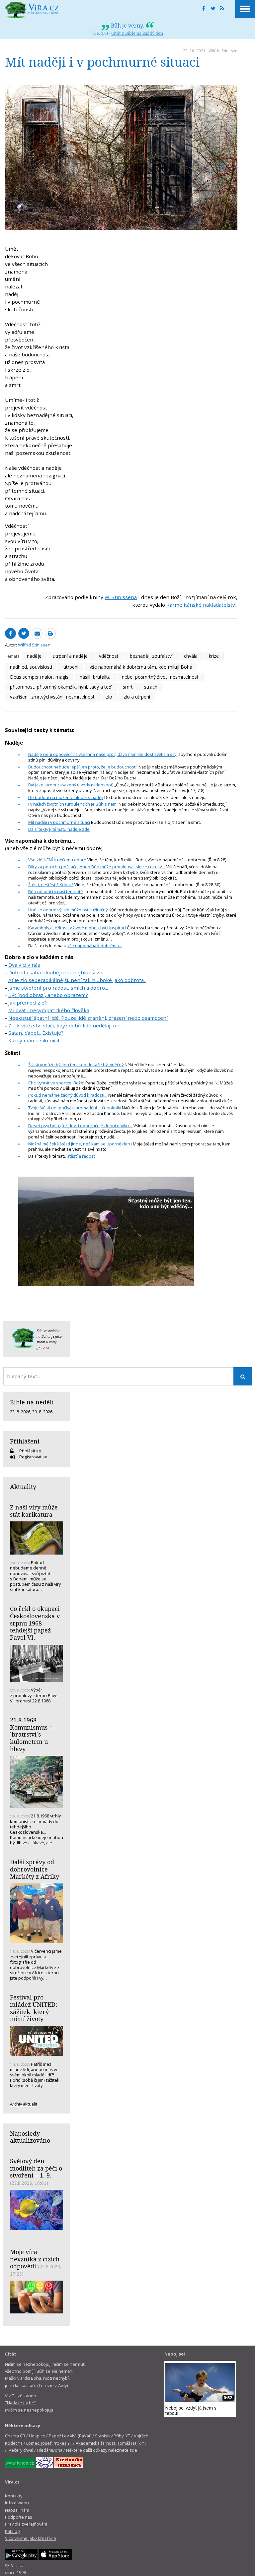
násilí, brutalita (95, 677)
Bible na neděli (32, 1402)
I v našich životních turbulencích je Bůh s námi (73, 804)
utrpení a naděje (70, 656)
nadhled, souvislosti (31, 667)
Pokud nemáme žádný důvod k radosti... (68, 1095)
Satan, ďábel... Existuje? (36, 1033)
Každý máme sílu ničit (34, 1040)
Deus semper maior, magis (39, 677)
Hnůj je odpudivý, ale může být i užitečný (68, 910)
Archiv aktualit (24, 2104)
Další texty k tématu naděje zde (59, 829)
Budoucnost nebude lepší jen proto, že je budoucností (83, 767)
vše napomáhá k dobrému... (95, 946)
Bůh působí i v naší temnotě (55, 891)
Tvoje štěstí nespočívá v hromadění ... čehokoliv (75, 1108)
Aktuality (23, 1487)
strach (151, 687)
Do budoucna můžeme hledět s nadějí (66, 797)
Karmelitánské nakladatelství (201, 605)
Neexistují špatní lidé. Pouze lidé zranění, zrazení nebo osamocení (88, 1018)
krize (214, 656)
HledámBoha (50, 2450)
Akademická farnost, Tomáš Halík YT (111, 2443)
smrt (128, 687)
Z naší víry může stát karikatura (34, 1511)
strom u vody (46, 1342)
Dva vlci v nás (24, 965)
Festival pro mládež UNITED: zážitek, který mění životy (34, 2008)
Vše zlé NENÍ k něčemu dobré (57, 860)
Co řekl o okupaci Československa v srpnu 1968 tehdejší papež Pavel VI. (35, 1623)
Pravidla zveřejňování (26, 2524)
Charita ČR (15, 2436)
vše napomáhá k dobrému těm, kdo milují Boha (141, 667)
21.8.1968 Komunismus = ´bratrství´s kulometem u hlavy (31, 1734)
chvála (191, 656)
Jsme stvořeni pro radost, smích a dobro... (58, 988)
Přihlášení (25, 1441)
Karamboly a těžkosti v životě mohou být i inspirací (77, 928)
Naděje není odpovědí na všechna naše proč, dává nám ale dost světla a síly (102, 754)
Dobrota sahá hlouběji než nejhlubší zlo (56, 972)
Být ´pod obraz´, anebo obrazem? (48, 995)
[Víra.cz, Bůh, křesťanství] (32, 10)
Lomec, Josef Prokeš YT (49, 2443)
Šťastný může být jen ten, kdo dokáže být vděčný (76, 1065)
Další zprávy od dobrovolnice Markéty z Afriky (35, 1869)
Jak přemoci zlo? (28, 1003)
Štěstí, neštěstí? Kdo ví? (51, 885)
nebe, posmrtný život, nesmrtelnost (160, 677)
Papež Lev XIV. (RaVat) (70, 2436)
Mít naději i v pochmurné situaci (59, 822)
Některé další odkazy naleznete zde (102, 2450)
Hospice (37, 2436)
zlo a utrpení (137, 697)
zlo (109, 697)
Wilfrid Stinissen (223, 51)
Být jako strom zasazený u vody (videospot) (71, 785)
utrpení (71, 667)
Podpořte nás (19, 2517)
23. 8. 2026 (20, 1412)
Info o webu (17, 2503)
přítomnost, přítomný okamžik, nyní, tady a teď (61, 687)
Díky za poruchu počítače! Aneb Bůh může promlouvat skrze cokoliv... (96, 867)
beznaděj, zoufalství (151, 656)
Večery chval (21, 2450)
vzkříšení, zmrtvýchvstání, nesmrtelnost (52, 697)
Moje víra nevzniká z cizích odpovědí (35, 2259)
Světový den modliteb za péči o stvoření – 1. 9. (36, 2168)
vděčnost (109, 656)
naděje (34, 656)
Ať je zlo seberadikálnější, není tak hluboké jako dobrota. (77, 980)
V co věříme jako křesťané (31, 2538)
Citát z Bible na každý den (137, 33)
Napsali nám (17, 2510)
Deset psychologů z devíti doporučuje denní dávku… (80, 1126)
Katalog (12, 2531)
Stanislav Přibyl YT (113, 2436)
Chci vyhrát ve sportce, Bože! (56, 1083)
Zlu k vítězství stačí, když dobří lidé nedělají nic (64, 1025)
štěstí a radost (81, 1156)
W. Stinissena (121, 597)
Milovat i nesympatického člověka (49, 1010)
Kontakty (14, 2496)
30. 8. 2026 (42, 1412)
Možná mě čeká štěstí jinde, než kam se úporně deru (80, 1144)
